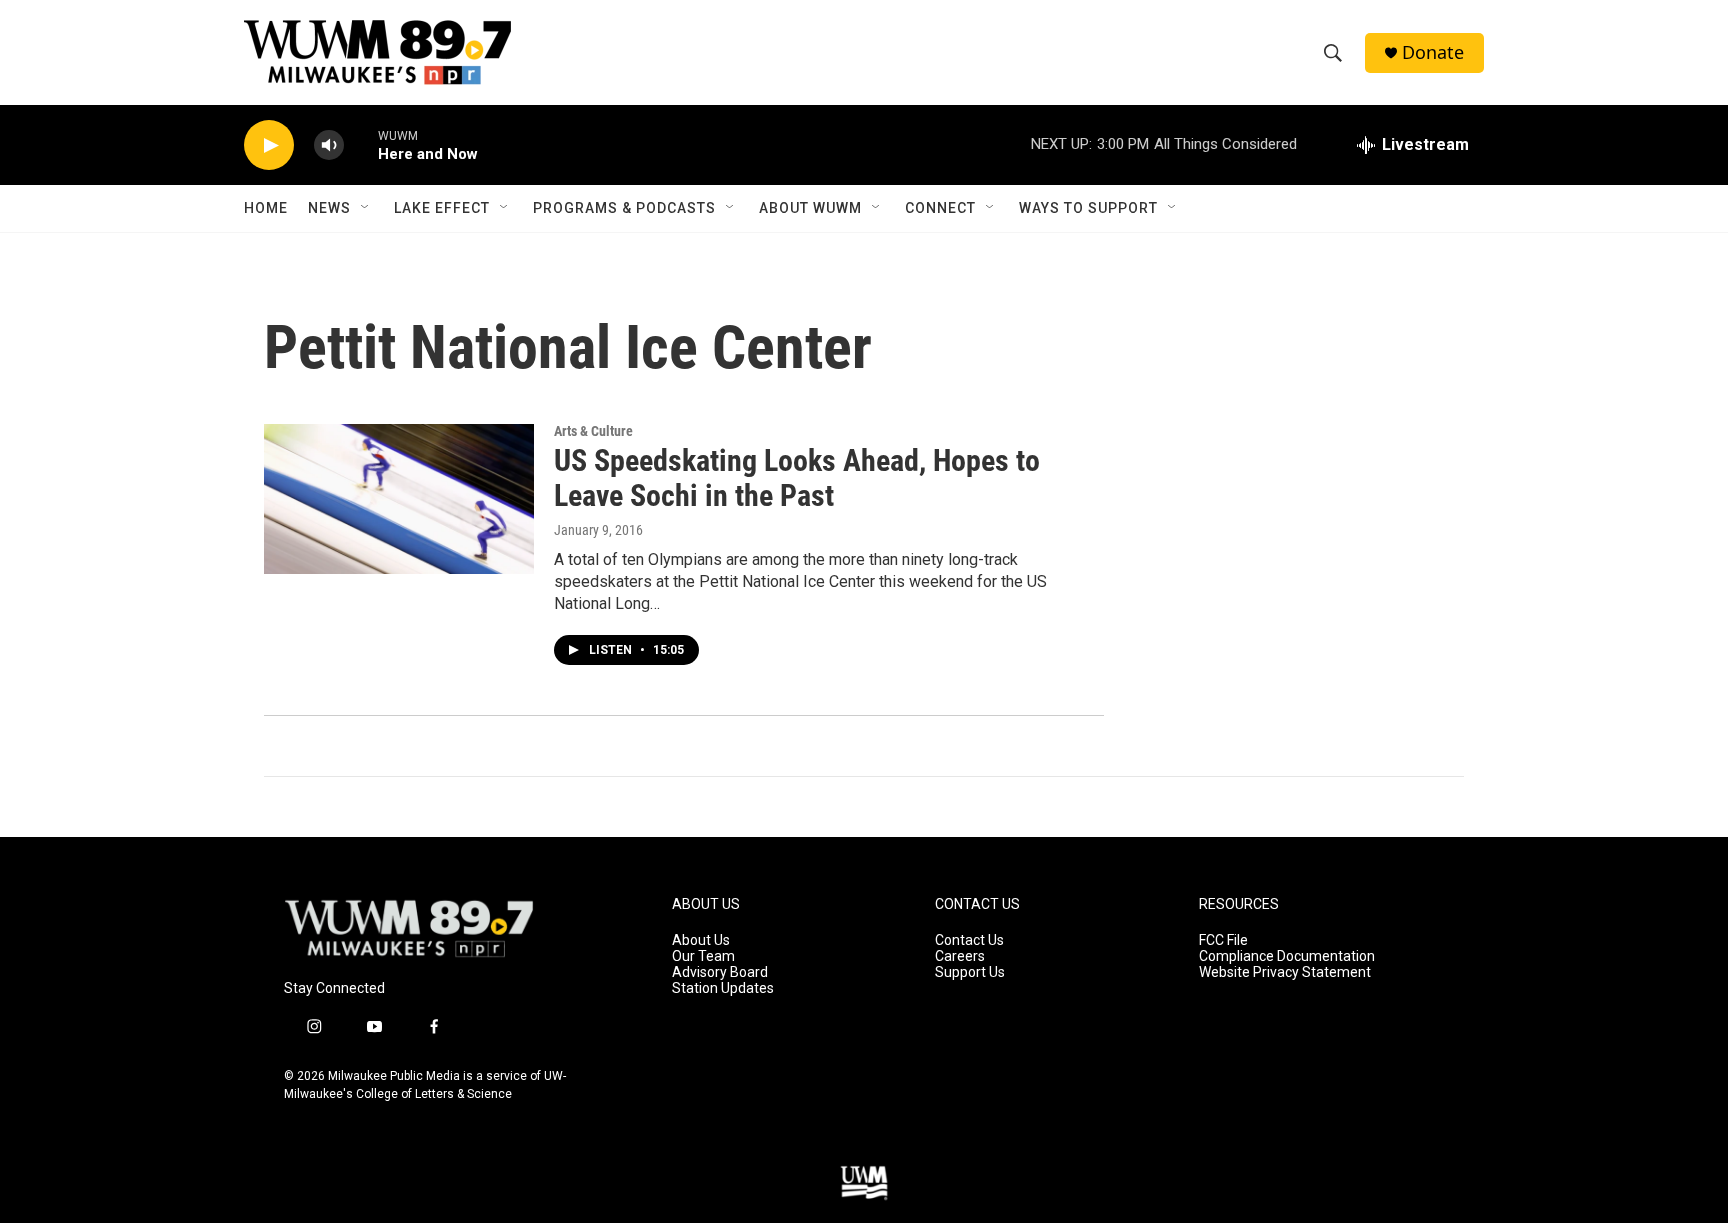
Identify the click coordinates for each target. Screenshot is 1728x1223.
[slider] (361, 144)
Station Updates (723, 988)
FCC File (1223, 940)
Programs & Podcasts (624, 208)
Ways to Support (1088, 208)
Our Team (703, 956)
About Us (701, 940)
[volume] (329, 145)
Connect (940, 208)
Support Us (970, 972)
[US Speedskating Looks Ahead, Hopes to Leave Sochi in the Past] (399, 499)
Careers (960, 956)
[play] (269, 145)
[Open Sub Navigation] (366, 208)
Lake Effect (442, 208)
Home (266, 208)
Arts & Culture (593, 431)
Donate (1433, 52)
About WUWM (810, 208)
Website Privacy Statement (1285, 972)
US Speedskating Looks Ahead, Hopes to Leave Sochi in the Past (797, 478)
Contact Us (969, 940)
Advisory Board (720, 972)
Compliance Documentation (1287, 956)
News (329, 208)
